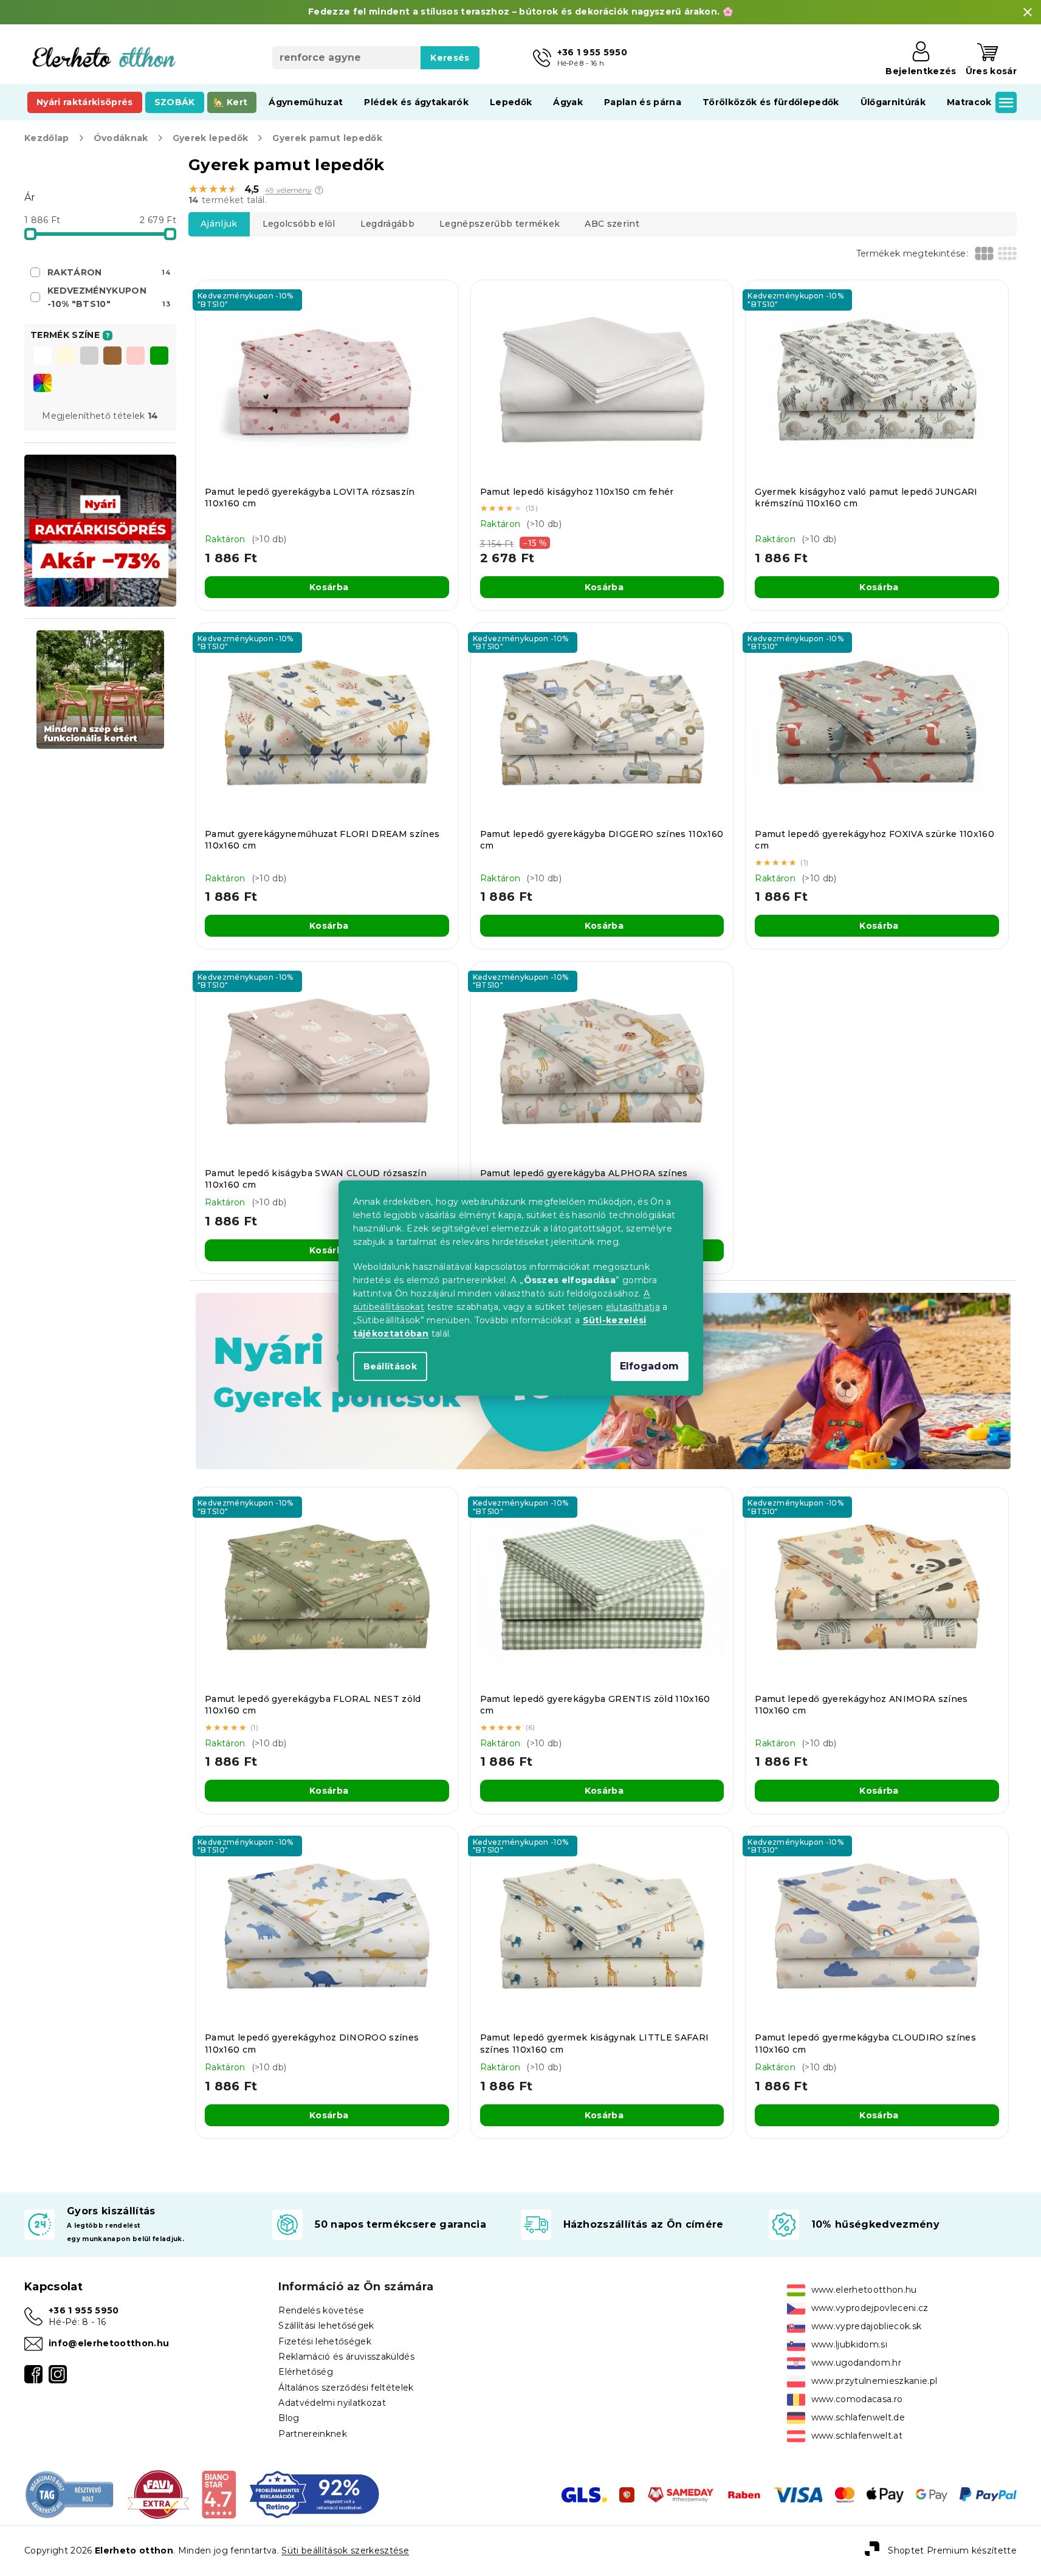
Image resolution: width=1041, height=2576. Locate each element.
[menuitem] (85, 102)
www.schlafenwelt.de (858, 2417)
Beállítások (390, 1366)
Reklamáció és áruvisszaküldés (346, 2357)
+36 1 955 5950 (84, 2310)
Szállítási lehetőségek (326, 2326)
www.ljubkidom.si (849, 2344)
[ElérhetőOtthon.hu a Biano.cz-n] (218, 2494)
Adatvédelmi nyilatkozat (332, 2403)
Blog (289, 2418)
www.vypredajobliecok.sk (867, 2326)
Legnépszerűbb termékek (500, 224)
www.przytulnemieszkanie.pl (874, 2381)
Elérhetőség (306, 2372)
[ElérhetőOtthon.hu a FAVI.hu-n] (158, 2494)
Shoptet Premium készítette (952, 2550)
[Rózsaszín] (136, 357)
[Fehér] (43, 357)
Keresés (450, 58)
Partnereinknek (313, 2434)
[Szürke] (89, 357)
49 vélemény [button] (289, 190)
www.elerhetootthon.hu (864, 2290)
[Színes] (43, 383)
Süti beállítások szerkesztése (345, 2550)
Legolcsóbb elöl (299, 224)
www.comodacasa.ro (857, 2399)
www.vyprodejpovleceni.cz (870, 2308)
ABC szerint (612, 224)
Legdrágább (387, 224)
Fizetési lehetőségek (325, 2341)
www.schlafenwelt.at (857, 2436)
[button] (319, 190)
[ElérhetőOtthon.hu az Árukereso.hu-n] (70, 2494)
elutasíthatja (633, 1307)
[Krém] (66, 357)
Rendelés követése (321, 2310)
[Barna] (112, 357)
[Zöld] (159, 357)
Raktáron (109, 272)
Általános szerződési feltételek (346, 2388)
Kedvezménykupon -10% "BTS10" (109, 297)
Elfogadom (650, 1366)
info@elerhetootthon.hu (109, 2343)
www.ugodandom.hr (856, 2363)
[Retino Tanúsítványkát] (314, 2494)
